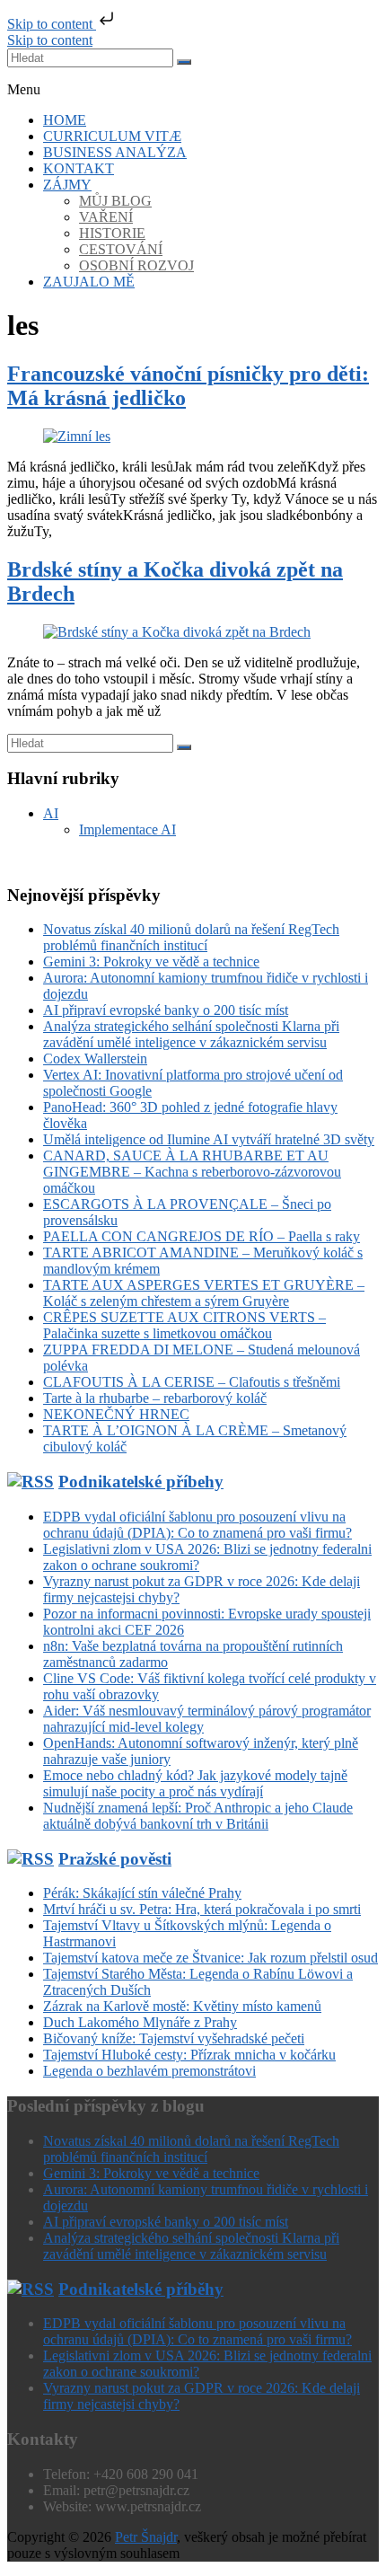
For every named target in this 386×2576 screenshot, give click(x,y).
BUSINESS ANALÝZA (115, 152)
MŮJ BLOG (115, 201)
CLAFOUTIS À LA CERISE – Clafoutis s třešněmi (192, 1382)
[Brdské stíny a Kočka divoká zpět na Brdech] (177, 632)
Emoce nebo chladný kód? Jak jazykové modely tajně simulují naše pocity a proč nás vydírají (195, 1783)
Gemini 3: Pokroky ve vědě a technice (151, 962)
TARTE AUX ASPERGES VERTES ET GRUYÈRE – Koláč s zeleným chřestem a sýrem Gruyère (204, 1293)
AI (51, 813)
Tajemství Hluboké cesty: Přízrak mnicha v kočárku (189, 2055)
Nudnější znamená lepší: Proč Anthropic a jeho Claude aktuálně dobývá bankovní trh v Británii (198, 1816)
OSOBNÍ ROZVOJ (136, 265)
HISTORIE (112, 233)
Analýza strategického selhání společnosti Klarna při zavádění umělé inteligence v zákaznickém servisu (191, 1034)
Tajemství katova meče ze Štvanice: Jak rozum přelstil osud (211, 1958)
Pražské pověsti (115, 1859)
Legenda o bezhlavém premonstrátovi (149, 2071)
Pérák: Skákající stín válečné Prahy (142, 1893)
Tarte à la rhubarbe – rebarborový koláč (155, 1398)
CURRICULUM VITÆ (112, 136)
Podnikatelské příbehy (141, 1482)
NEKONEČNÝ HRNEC (116, 1414)
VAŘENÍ (106, 217)
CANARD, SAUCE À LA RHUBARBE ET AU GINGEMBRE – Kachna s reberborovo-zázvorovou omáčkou (192, 1172)
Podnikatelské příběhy (141, 2289)
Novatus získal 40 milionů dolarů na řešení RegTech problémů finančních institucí (191, 937)
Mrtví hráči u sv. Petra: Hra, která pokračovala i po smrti (202, 1909)
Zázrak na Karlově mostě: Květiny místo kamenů (182, 2006)
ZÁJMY (67, 185)
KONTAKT (79, 168)
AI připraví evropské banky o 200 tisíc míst (166, 1010)
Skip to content (52, 24)
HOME (65, 120)
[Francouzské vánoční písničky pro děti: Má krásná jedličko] (77, 436)
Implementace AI (127, 829)
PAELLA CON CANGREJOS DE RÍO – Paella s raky (202, 1236)
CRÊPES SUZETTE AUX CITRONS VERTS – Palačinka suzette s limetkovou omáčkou (184, 1325)
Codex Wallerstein (95, 1059)
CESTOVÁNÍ (121, 249)
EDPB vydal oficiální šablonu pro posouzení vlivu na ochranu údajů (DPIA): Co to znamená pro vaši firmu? (197, 1525)
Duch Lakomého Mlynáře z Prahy (140, 2022)
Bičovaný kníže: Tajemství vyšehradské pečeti (174, 2038)
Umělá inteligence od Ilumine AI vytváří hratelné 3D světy (209, 1139)
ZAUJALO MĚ (89, 282)
